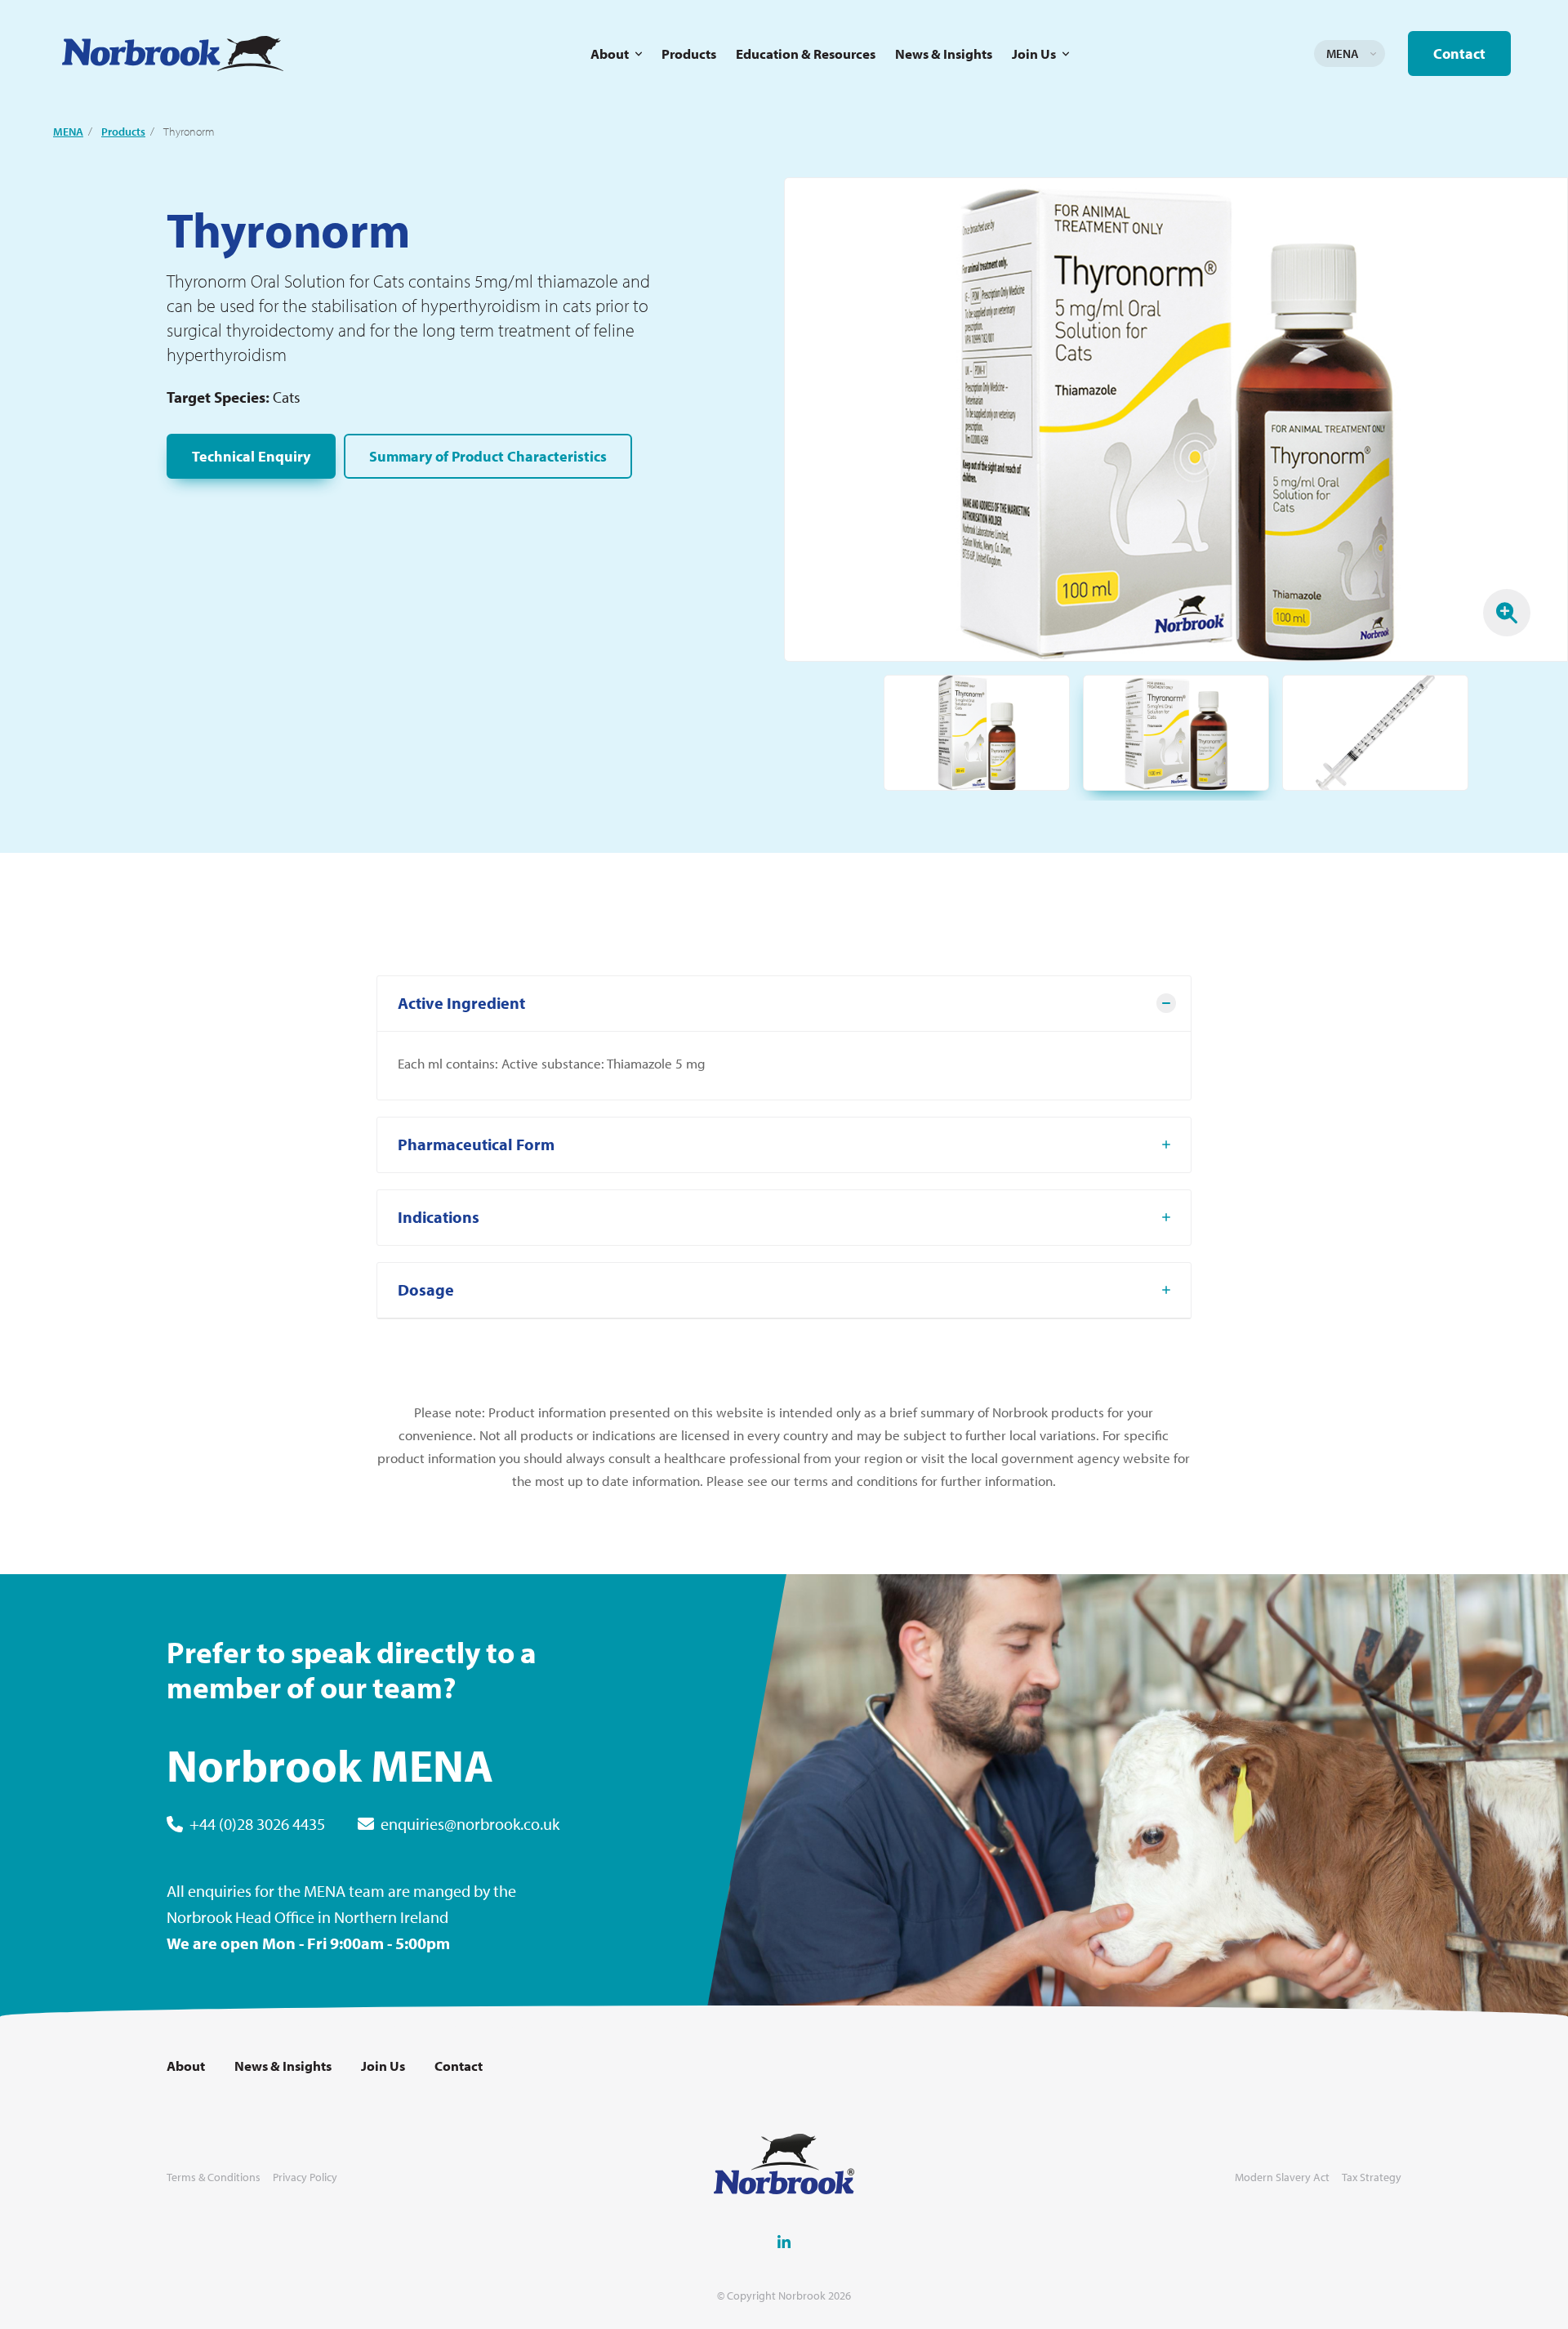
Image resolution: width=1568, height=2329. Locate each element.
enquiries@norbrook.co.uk (470, 1824)
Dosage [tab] (426, 1289)
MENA (68, 132)
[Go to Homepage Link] (173, 54)
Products (689, 54)
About (610, 54)
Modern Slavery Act (1282, 2177)
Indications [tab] (439, 1217)
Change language (1373, 54)
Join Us (1034, 54)
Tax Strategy (1372, 2177)
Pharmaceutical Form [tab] (476, 1144)
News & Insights (944, 54)
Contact (1459, 54)
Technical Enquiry (251, 456)
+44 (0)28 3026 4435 (257, 1824)
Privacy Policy (305, 2177)
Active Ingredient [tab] (461, 1003)
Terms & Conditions (214, 2177)
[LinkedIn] (784, 2242)
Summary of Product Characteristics (488, 456)
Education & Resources (806, 54)
